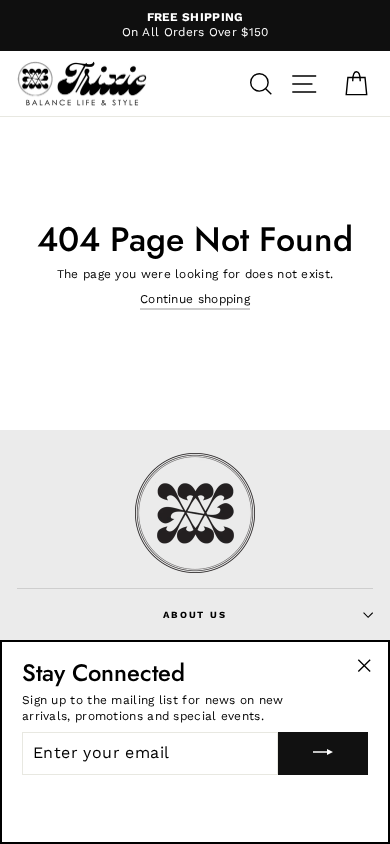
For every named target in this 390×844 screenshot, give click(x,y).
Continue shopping (195, 299)
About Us (195, 614)
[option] (195, 25)
